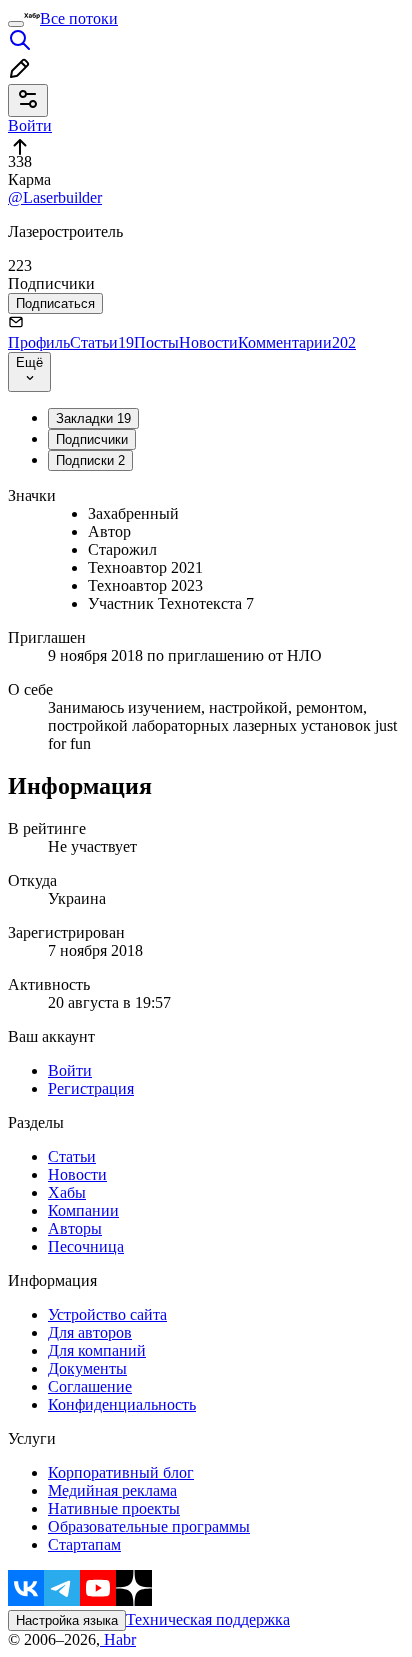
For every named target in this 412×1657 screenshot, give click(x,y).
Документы (87, 1368)
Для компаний (97, 1350)
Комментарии (297, 342)
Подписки (90, 460)
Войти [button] (30, 125)
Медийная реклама (112, 1490)
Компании (83, 1210)
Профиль (39, 342)
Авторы (75, 1228)
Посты (156, 342)
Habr (118, 1639)
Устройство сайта (107, 1314)
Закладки (93, 418)
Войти (70, 1070)
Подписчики (92, 439)
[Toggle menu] (16, 24)
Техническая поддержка (208, 1619)
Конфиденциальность (122, 1404)
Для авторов (90, 1332)
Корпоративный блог (121, 1472)
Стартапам (84, 1544)
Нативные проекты (114, 1508)
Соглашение (90, 1386)
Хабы (67, 1192)
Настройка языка (67, 1620)
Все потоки (79, 18)
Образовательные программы (149, 1526)
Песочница (86, 1246)
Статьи (102, 342)
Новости (208, 342)
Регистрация (91, 1088)
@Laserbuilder (55, 197)
